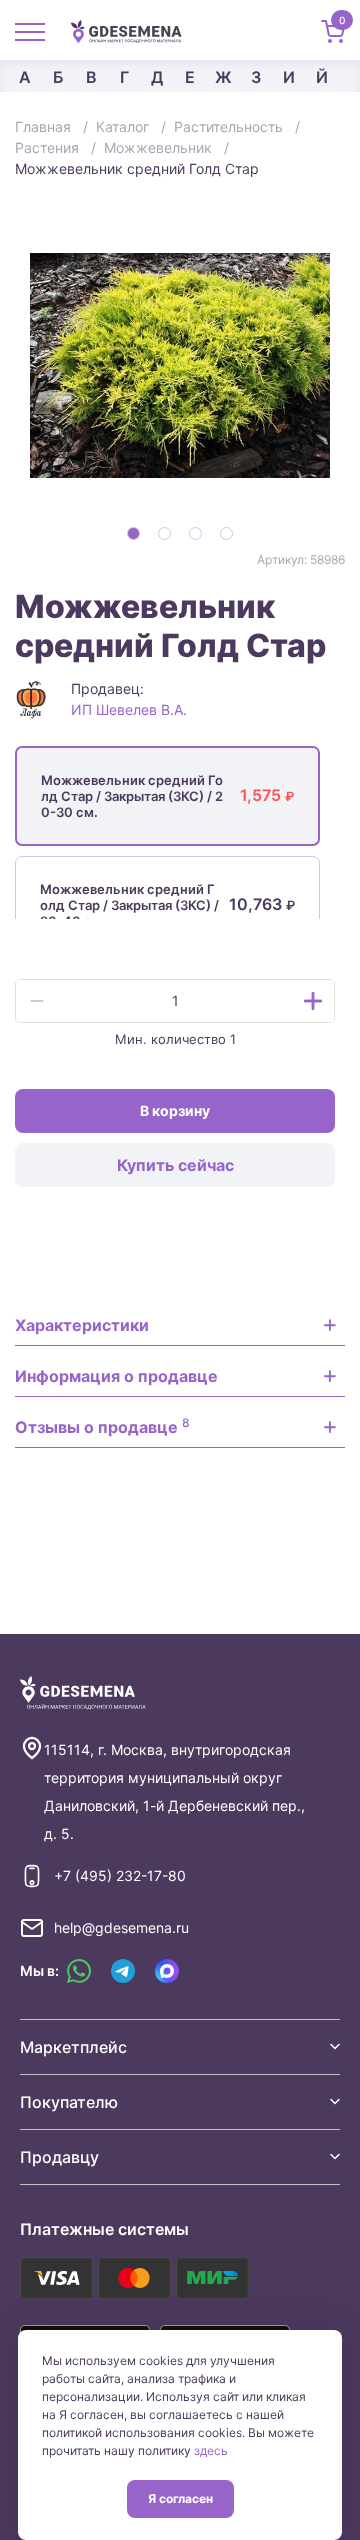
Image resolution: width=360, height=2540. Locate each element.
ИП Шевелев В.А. (129, 709)
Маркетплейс (73, 2047)
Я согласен (180, 2498)
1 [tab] (133, 533)
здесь (211, 2450)
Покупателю (69, 2102)
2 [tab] (164, 533)
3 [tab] (195, 533)
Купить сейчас (175, 1165)
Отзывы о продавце (102, 1426)
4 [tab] (226, 533)
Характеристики (82, 1325)
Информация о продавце (116, 1376)
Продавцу (59, 2157)
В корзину (175, 1110)
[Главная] (134, 30)
